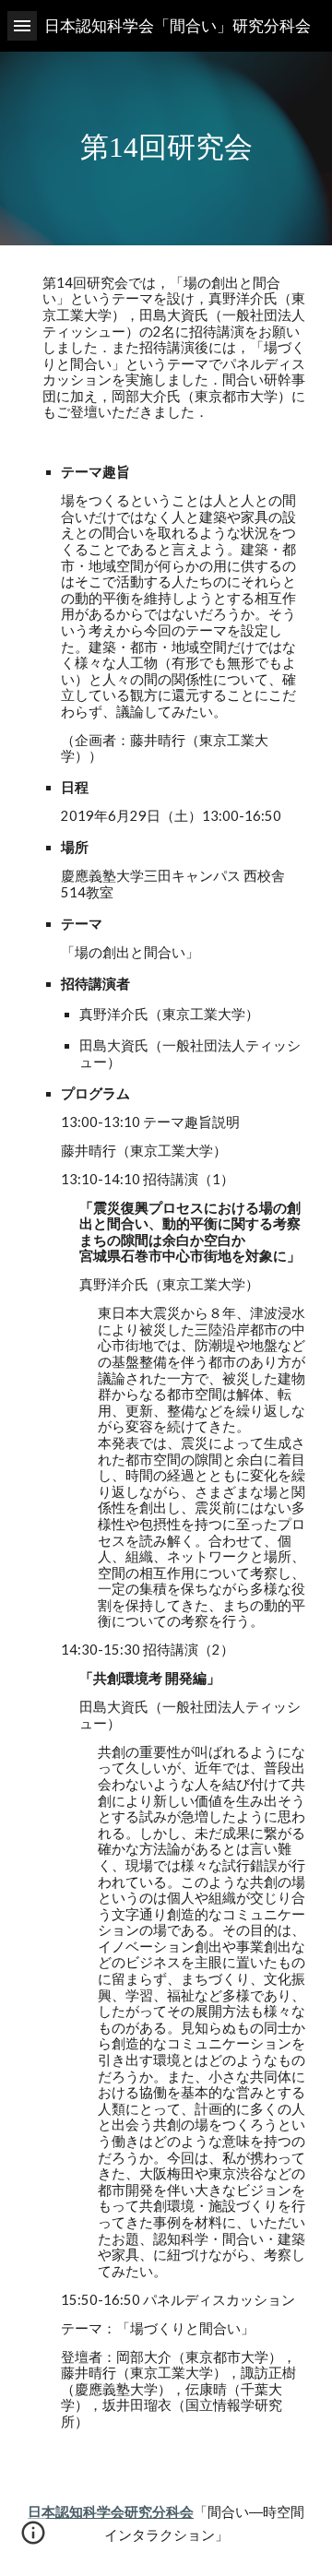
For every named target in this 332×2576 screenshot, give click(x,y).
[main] (166, 148)
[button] (22, 25)
